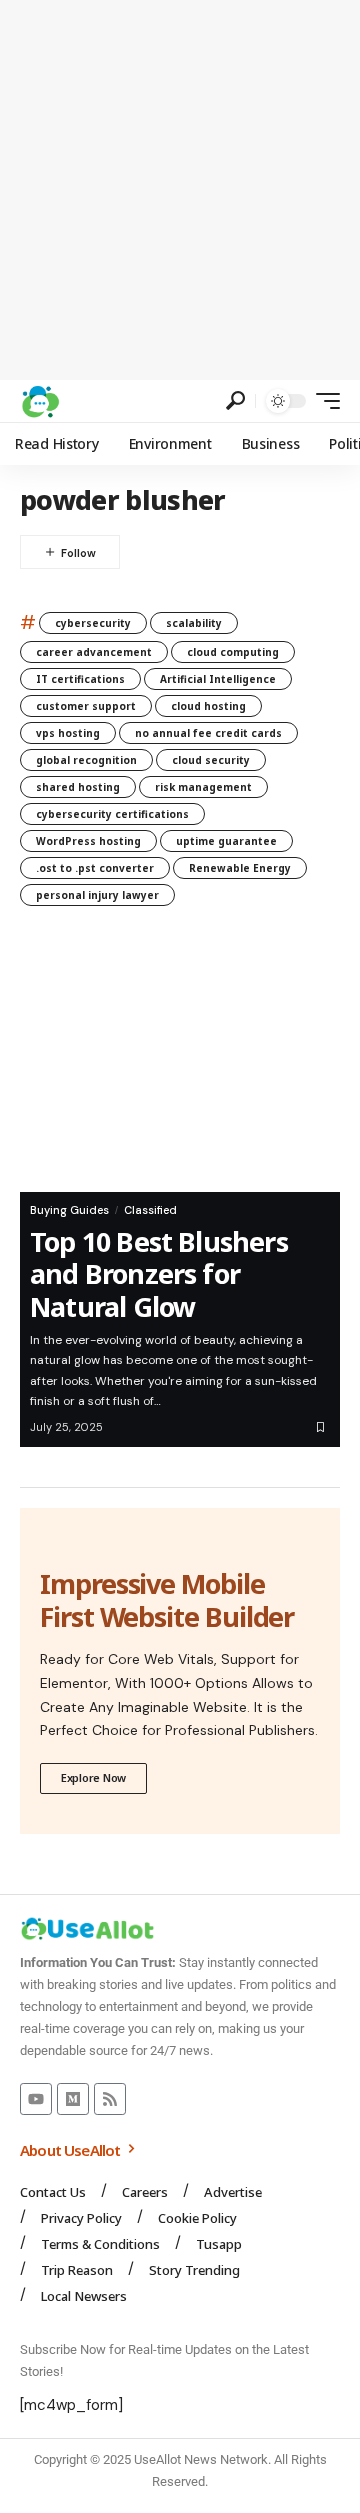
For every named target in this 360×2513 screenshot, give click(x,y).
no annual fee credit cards (208, 733)
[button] (235, 400)
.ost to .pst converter (95, 868)
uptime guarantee (226, 841)
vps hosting (68, 733)
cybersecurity (93, 623)
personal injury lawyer (97, 895)
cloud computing (233, 652)
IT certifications (80, 679)
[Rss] (110, 2099)
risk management (203, 787)
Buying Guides (69, 1210)
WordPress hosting (88, 841)
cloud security (211, 760)
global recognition (86, 760)
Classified (150, 1210)
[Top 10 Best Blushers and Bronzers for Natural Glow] (180, 1064)
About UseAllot (72, 2150)
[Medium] (73, 2099)
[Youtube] (36, 2099)
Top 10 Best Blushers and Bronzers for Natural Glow (159, 1274)
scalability (194, 623)
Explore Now (93, 1777)
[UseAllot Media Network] (40, 401)
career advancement (94, 652)
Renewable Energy (240, 868)
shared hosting (78, 787)
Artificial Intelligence (218, 679)
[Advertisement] (180, 190)
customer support (86, 706)
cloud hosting (208, 706)
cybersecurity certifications (112, 814)
